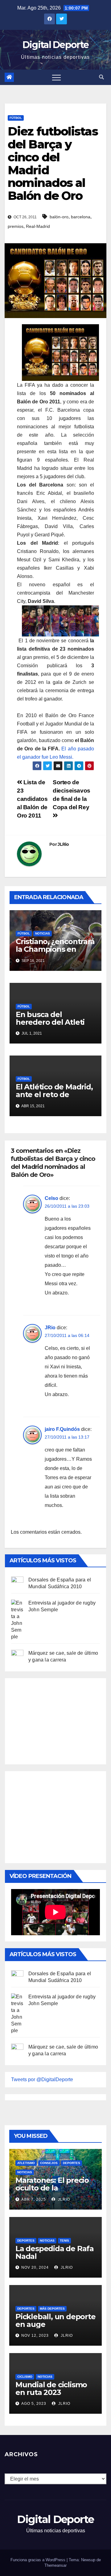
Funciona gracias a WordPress (39, 2560)
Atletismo (26, 2163)
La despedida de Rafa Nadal (55, 2252)
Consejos (49, 2163)
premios (16, 226)
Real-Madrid (38, 226)
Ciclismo (25, 2377)
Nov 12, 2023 (35, 2336)
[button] (101, 77)
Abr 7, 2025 (34, 2199)
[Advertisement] (57, 1720)
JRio (50, 1328)
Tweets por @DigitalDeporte (42, 2079)
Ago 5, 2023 (34, 2404)
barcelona (81, 217)
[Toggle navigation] (56, 77)
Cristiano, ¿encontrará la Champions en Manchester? (55, 949)
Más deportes (52, 2309)
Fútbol (16, 118)
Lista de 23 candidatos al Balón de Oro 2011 (32, 799)
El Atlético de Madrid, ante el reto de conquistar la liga (54, 1094)
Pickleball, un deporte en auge (55, 2320)
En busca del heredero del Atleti (50, 1018)
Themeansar (55, 2565)
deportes (72, 2163)
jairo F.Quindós (62, 1429)
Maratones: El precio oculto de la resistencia (52, 2188)
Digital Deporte (56, 45)
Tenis (64, 2241)
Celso (51, 1198)
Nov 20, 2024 (35, 2267)
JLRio (63, 844)
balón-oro (59, 217)
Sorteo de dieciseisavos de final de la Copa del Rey (72, 795)
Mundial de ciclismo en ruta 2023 (51, 2388)
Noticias (43, 933)
